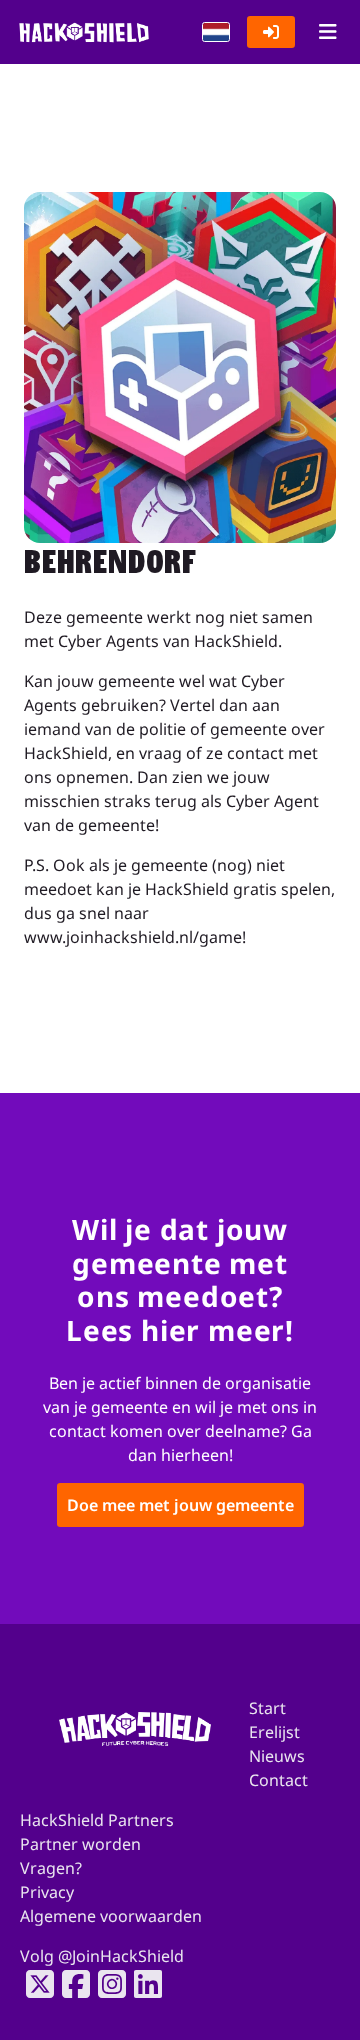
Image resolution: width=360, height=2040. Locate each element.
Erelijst (274, 1732)
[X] (34, 1984)
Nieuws (277, 1756)
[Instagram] (106, 1984)
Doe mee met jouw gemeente (180, 1506)
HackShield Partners (97, 1820)
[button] (216, 32)
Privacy (47, 1892)
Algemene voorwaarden (111, 1916)
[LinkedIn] (142, 1984)
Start (267, 1708)
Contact (278, 1780)
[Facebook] (70, 1984)
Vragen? (51, 1868)
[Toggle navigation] (327, 32)
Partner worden (80, 1844)
